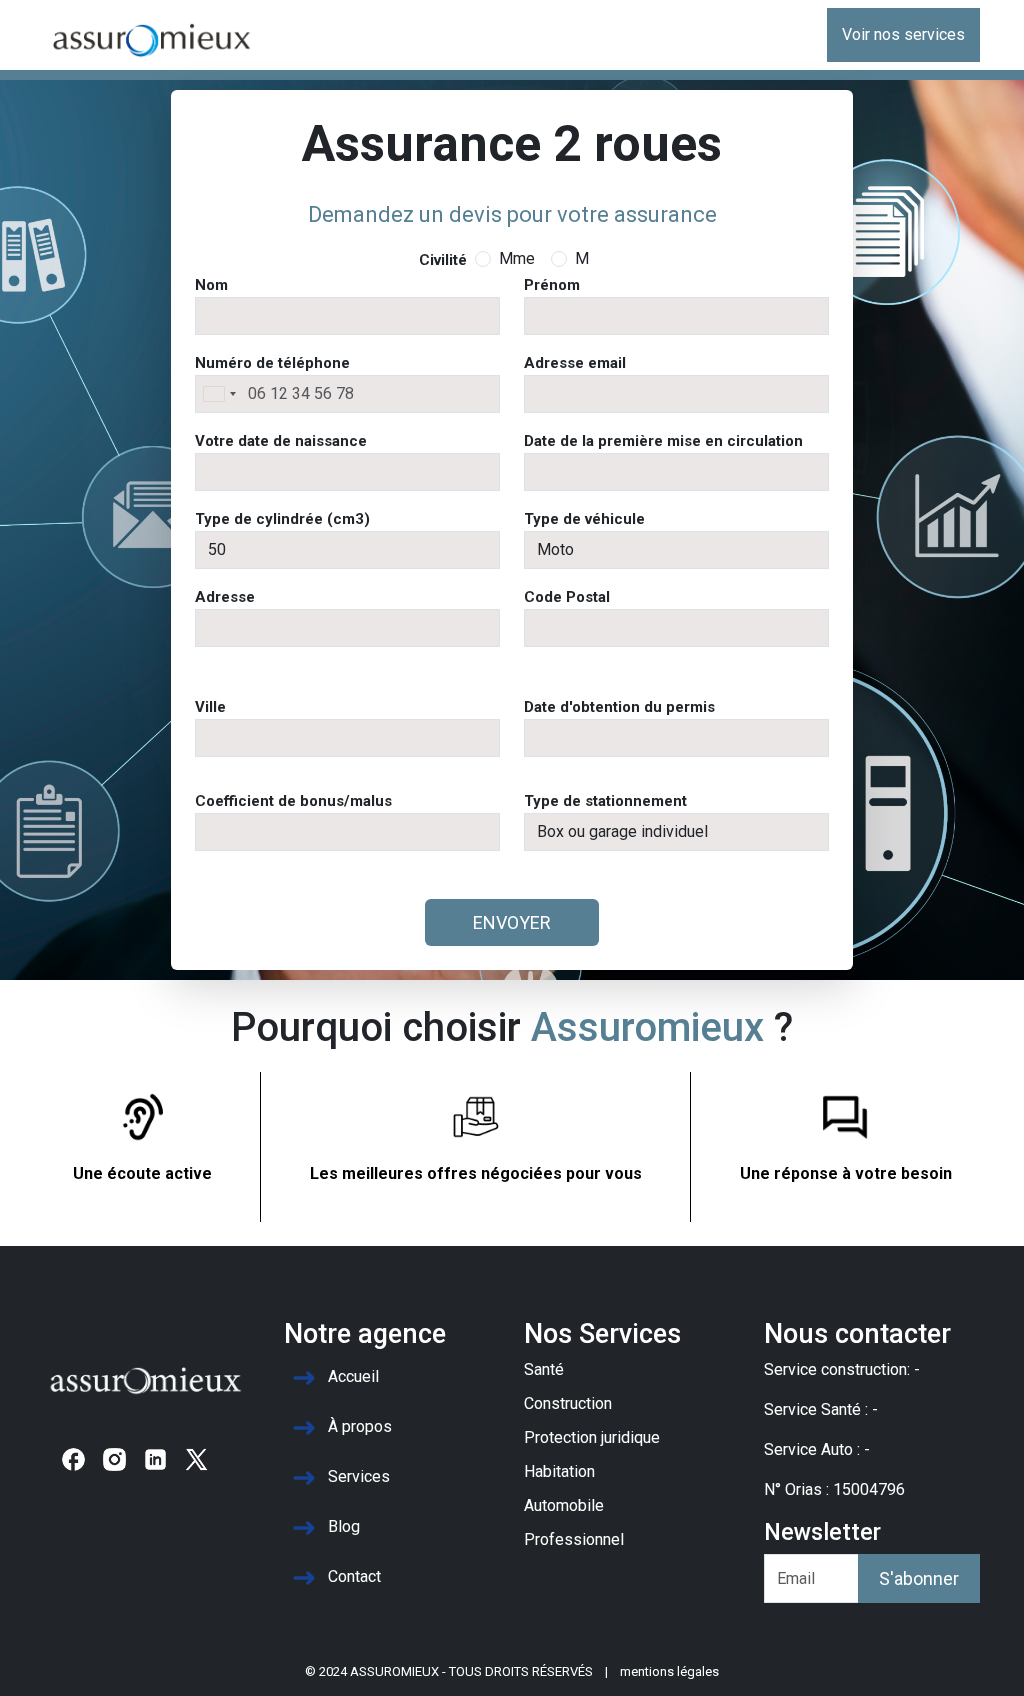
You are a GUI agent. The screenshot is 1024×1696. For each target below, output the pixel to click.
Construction (568, 1403)
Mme (517, 258)
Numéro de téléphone (272, 363)
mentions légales (669, 1671)
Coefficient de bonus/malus (293, 801)
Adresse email (575, 363)
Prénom (552, 285)
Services (359, 1477)
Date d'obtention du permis (619, 707)
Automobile (564, 1505)
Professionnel (574, 1539)
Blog (344, 1527)
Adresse (225, 597)
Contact (354, 1577)
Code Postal (567, 597)
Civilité (443, 260)
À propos (360, 1427)
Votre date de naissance (281, 441)
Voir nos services (903, 34)
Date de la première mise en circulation (663, 441)
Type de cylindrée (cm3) (282, 519)
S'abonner (919, 1578)
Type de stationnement (605, 801)
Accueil (353, 1377)
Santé (544, 1369)
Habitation (559, 1471)
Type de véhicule (584, 519)
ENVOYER (512, 922)
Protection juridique (592, 1437)
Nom (211, 285)
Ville (210, 707)
